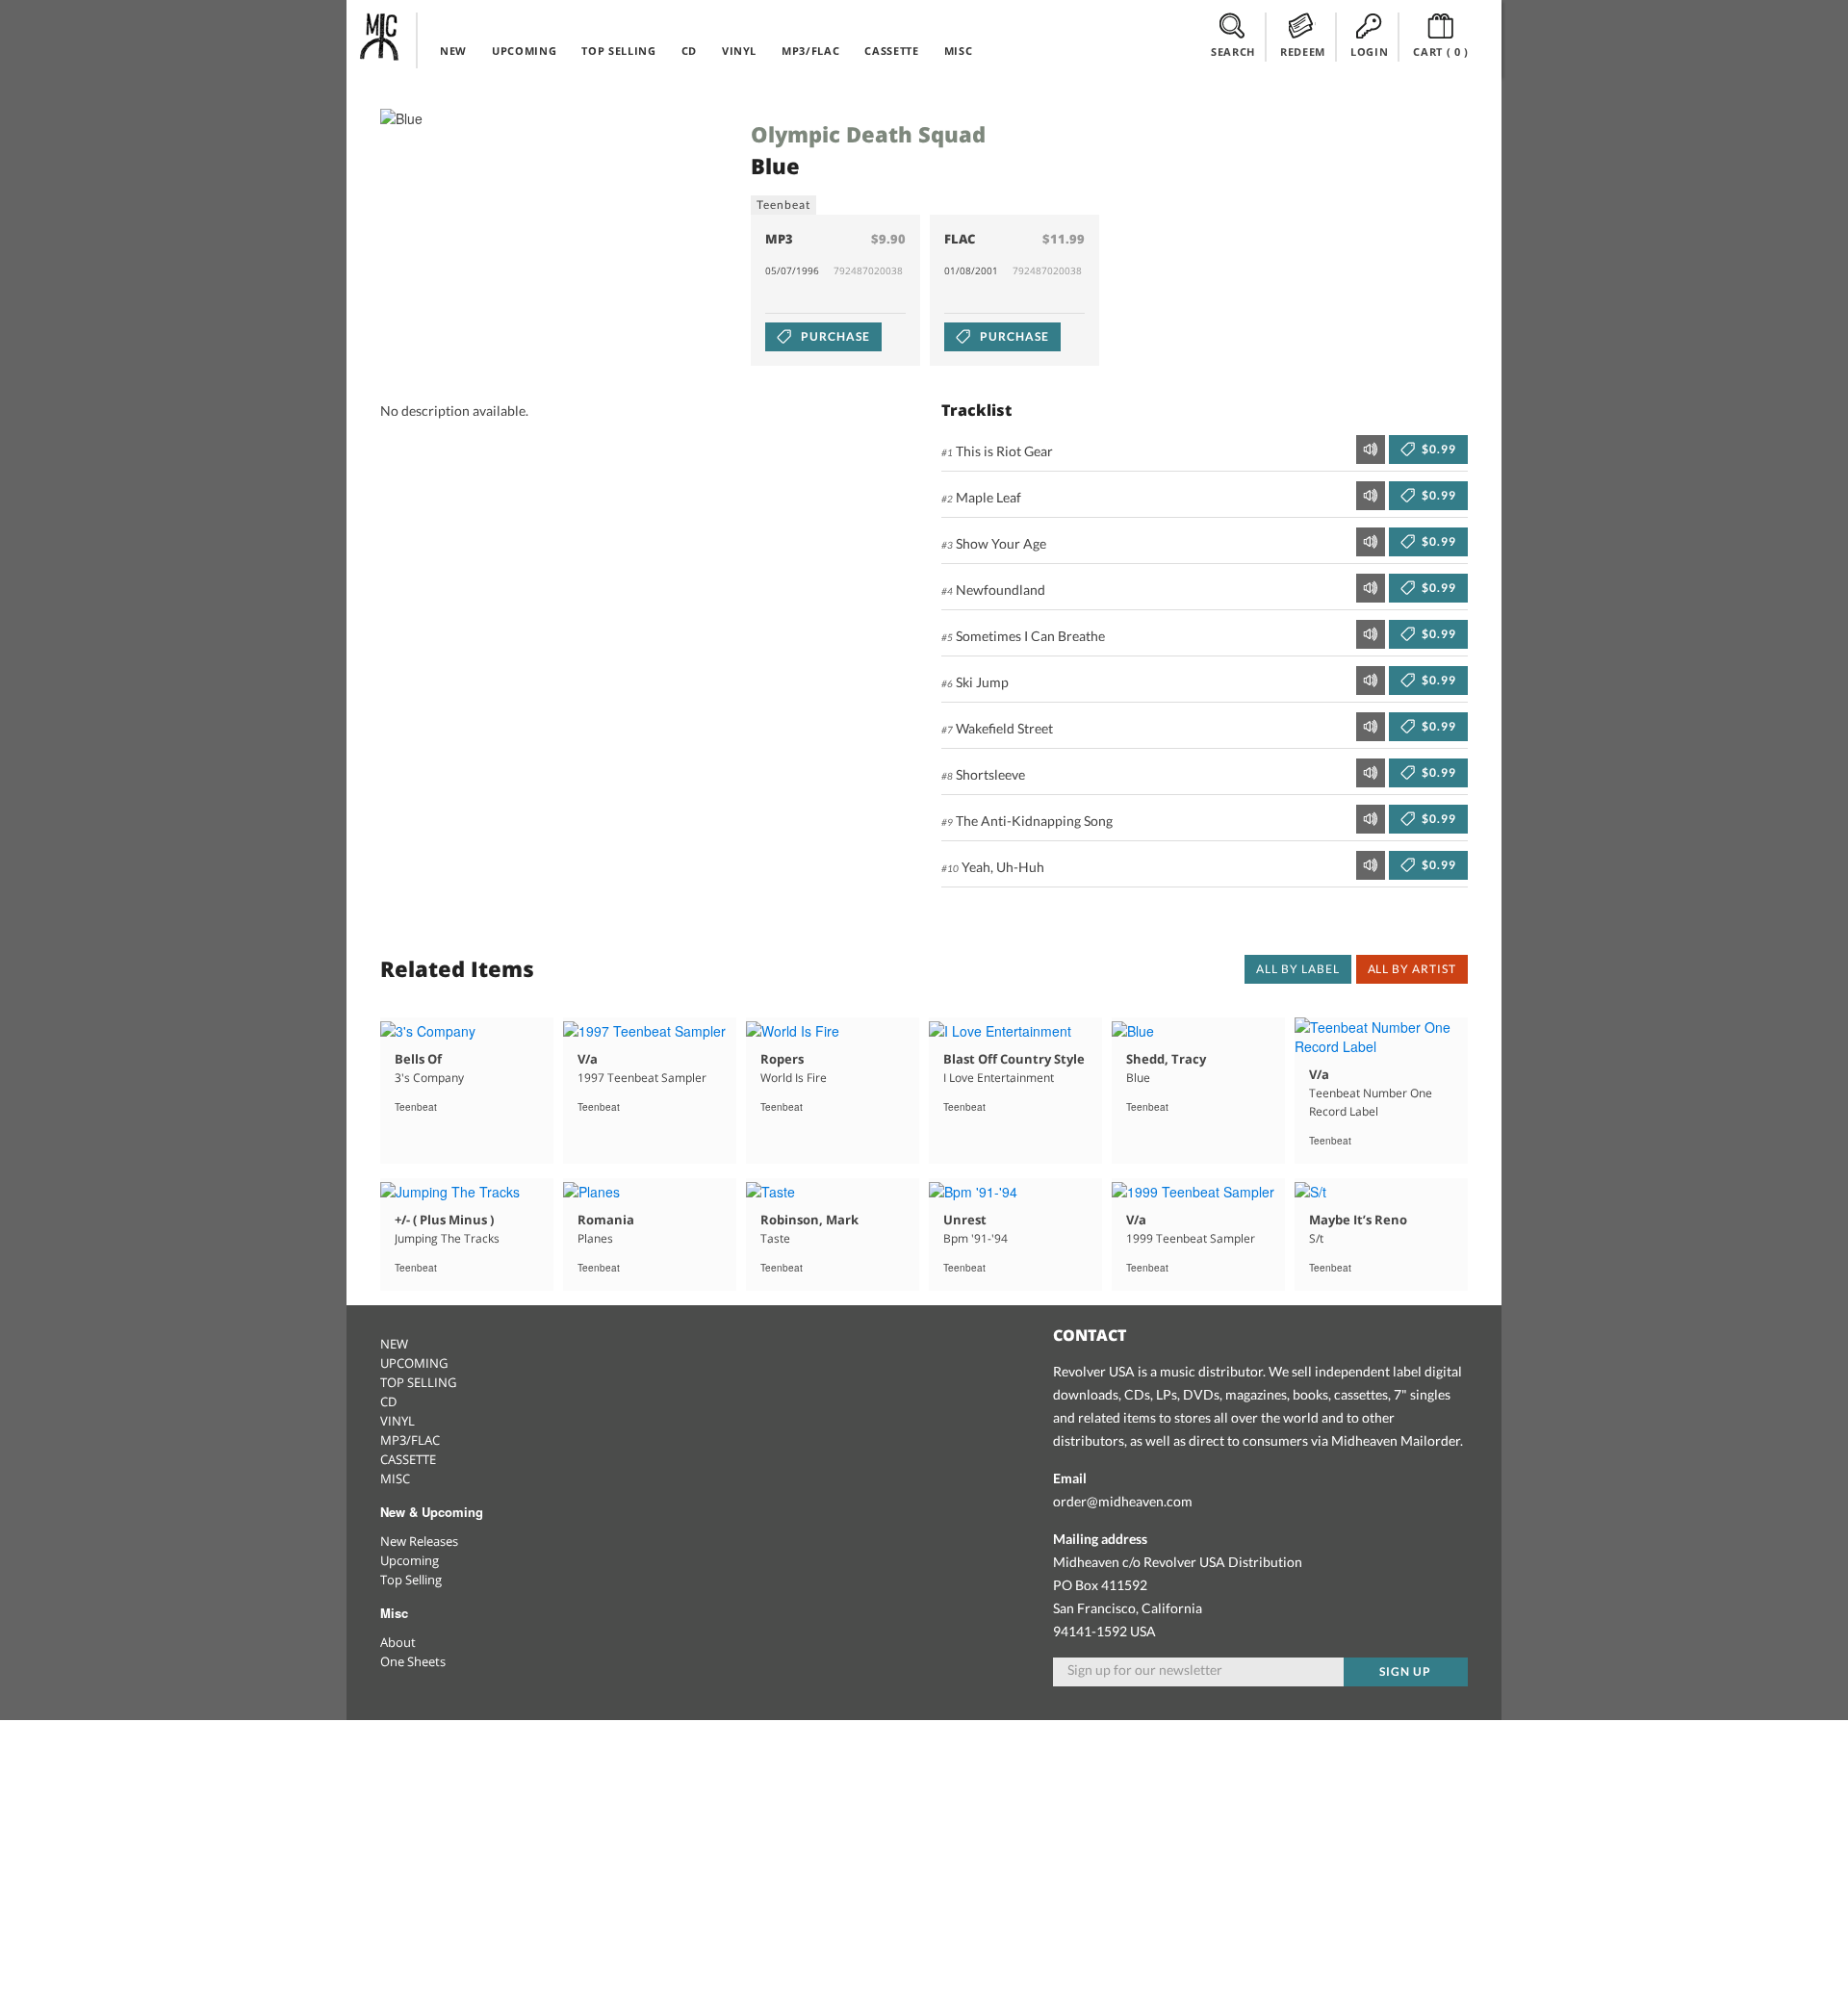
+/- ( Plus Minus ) (444, 1220)
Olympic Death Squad (868, 134)
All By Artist (1412, 969)
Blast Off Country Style (1014, 1059)
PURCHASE (834, 336)
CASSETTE (891, 51)
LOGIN (1369, 51)
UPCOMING (524, 51)
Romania (606, 1220)
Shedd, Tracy (1166, 1059)
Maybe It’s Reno (1358, 1220)
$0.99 (1437, 449)
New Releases (419, 1541)
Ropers (782, 1059)
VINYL (739, 51)
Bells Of (418, 1059)
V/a (588, 1059)
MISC (959, 51)
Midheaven (380, 37)
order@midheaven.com (1123, 1501)
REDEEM (1303, 51)
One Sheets (413, 1661)
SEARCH (1233, 51)
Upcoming (410, 1560)
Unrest (965, 1220)
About (398, 1642)
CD (689, 51)
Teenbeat (783, 205)
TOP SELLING (618, 51)
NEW (453, 51)
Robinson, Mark (809, 1220)
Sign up (1405, 1671)
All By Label (1298, 969)
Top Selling (411, 1580)
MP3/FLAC (810, 51)
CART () (1441, 51)
